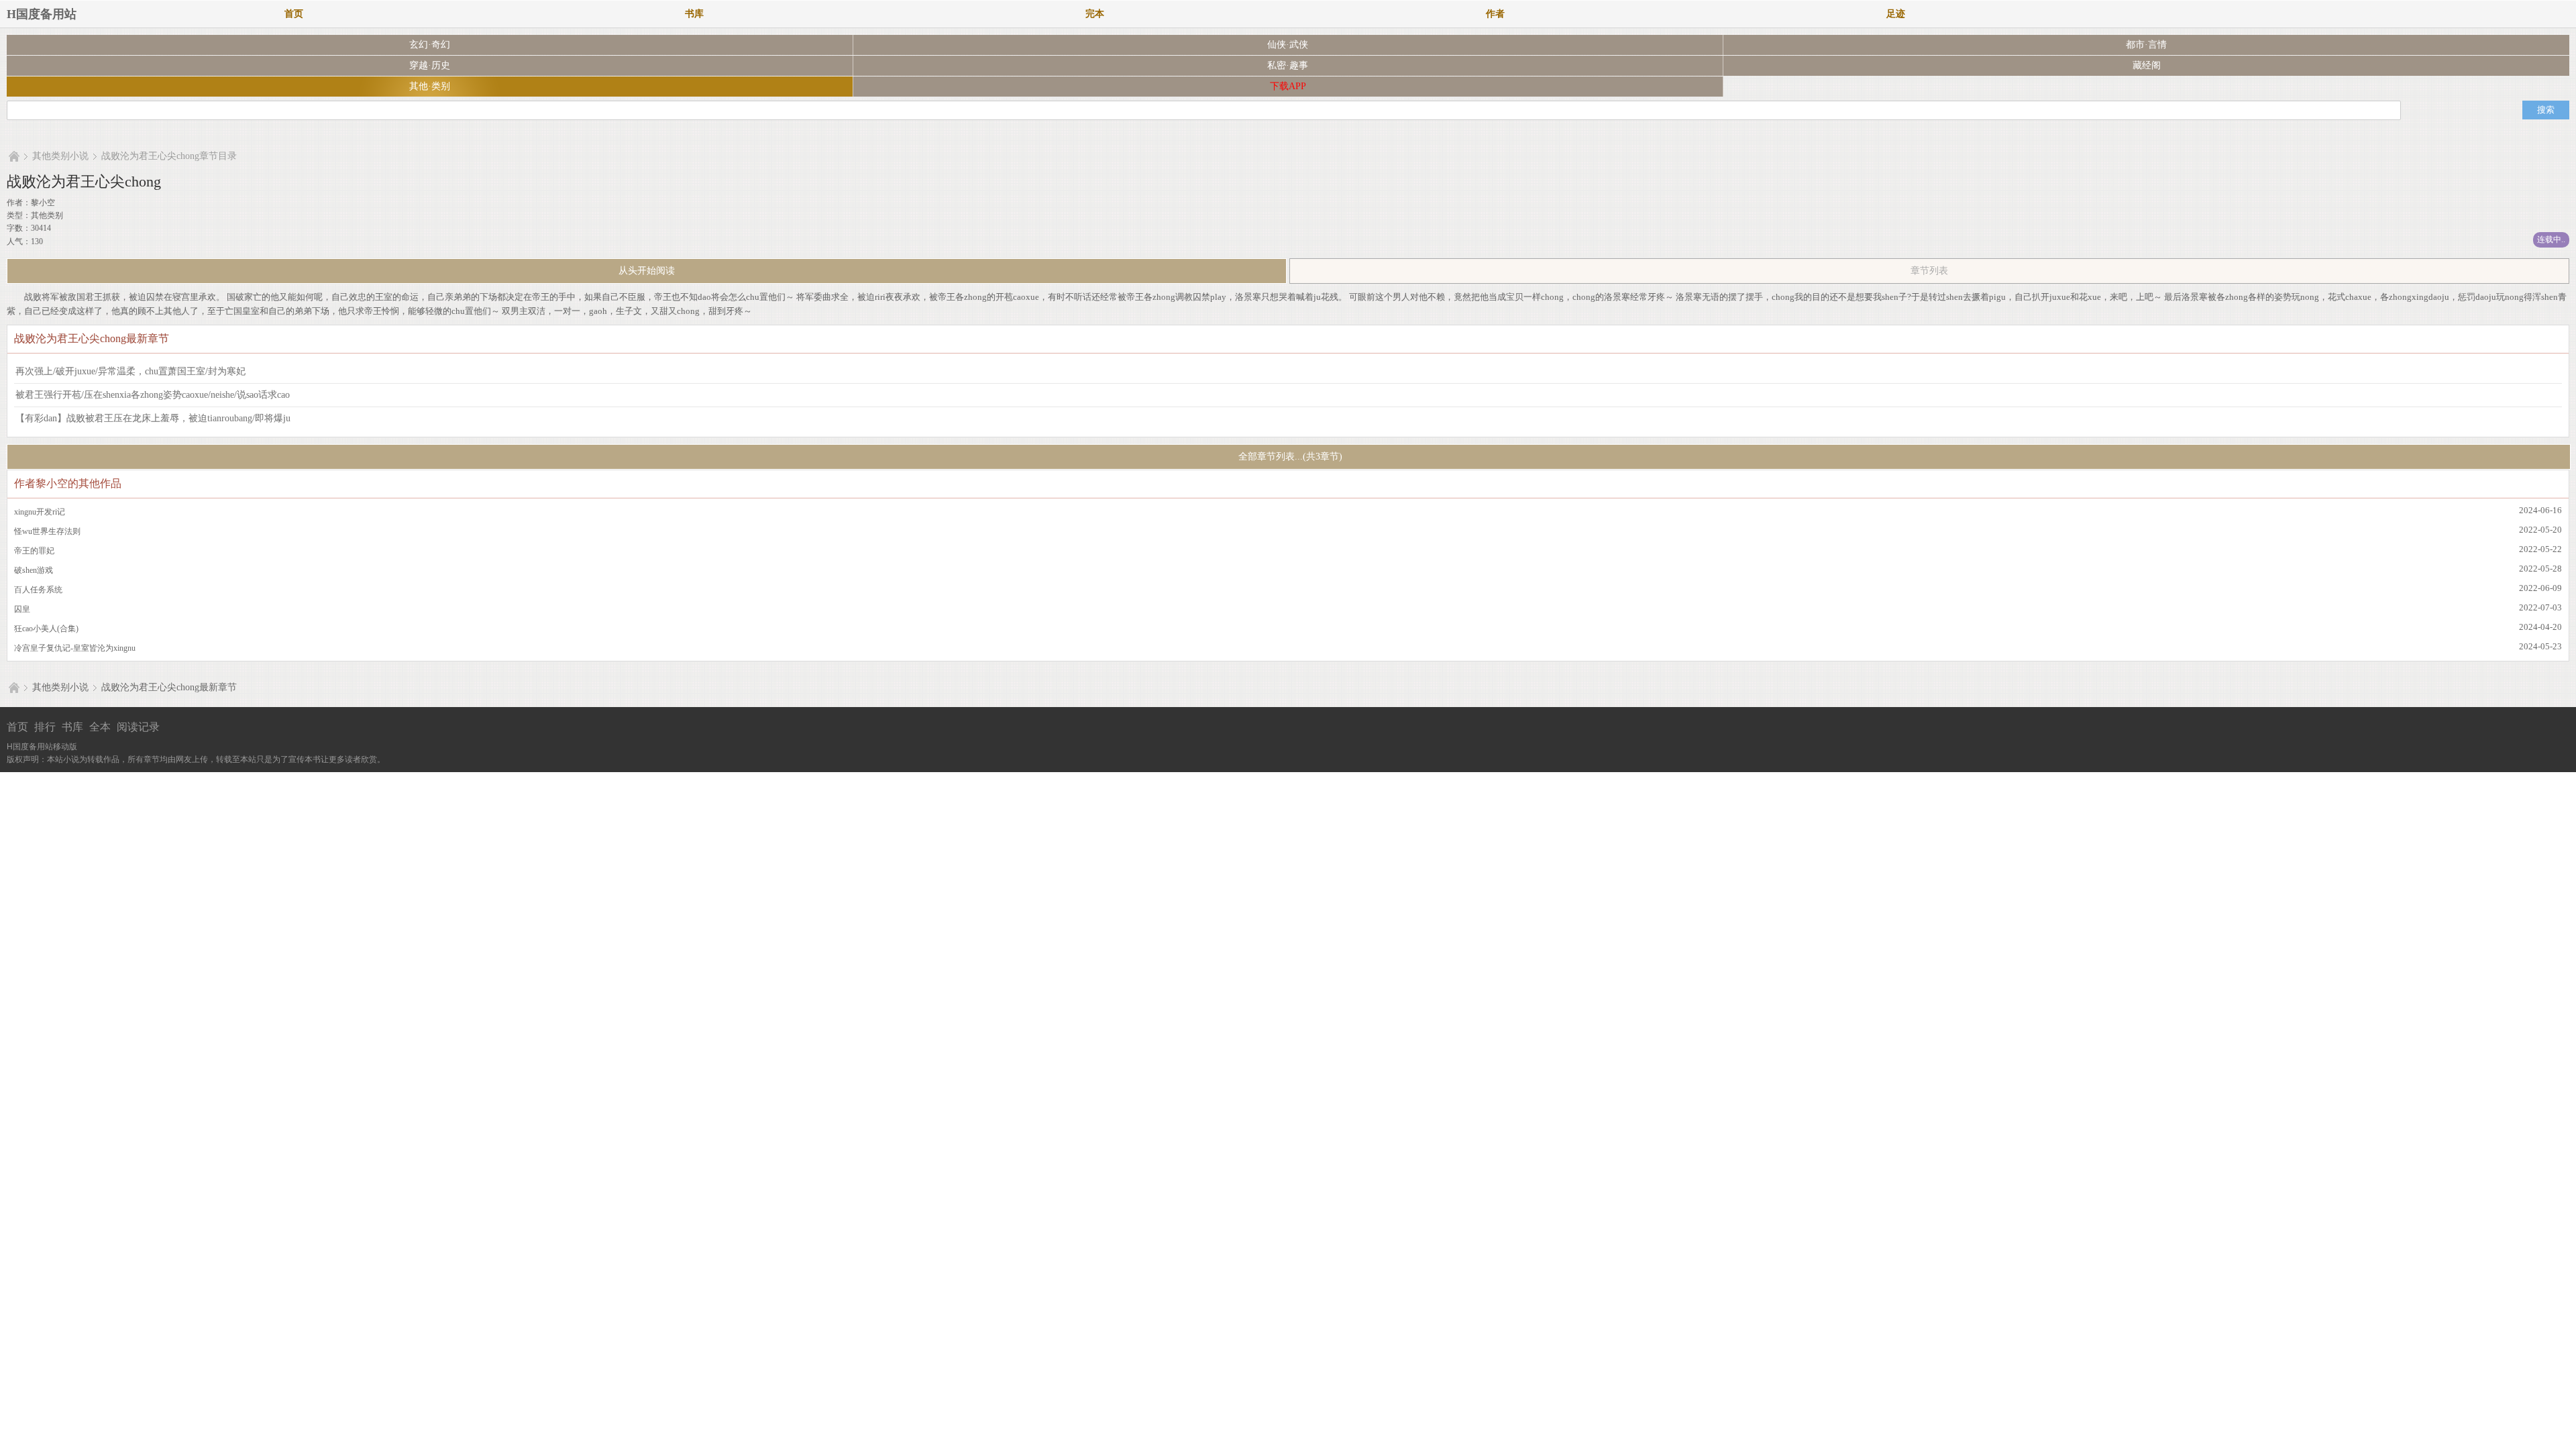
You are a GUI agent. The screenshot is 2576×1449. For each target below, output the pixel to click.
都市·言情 (2146, 45)
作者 (1495, 14)
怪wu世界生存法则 (47, 531)
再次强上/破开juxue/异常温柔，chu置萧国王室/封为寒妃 (130, 371)
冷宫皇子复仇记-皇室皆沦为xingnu (75, 648)
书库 (694, 14)
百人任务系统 (38, 590)
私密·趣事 (1288, 65)
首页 (294, 14)
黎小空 (43, 203)
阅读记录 (138, 727)
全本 (100, 727)
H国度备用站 (42, 14)
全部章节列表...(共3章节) (1289, 457)
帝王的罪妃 (34, 551)
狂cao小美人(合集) (46, 629)
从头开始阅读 (647, 271)
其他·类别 (430, 86)
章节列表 (1929, 271)
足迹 (1896, 14)
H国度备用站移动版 (42, 747)
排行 (45, 727)
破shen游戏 (34, 570)
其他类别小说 (60, 156)
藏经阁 (2147, 65)
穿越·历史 (430, 65)
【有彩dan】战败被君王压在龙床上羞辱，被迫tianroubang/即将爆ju (153, 418)
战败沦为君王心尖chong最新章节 (169, 687)
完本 (1095, 14)
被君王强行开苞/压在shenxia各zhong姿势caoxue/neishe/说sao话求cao (153, 395)
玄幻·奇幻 (430, 45)
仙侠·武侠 (1288, 45)
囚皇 (22, 609)
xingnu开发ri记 (40, 512)
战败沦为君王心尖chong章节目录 (169, 156)
